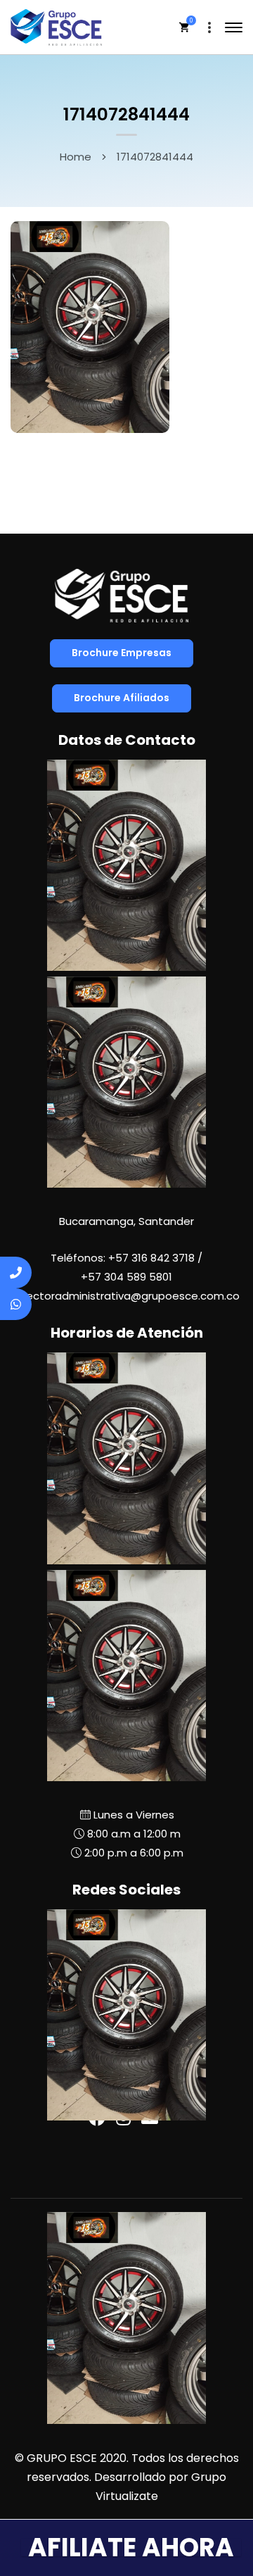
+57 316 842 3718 (151, 1258)
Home (76, 157)
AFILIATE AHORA (131, 2547)
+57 (126, 1277)
